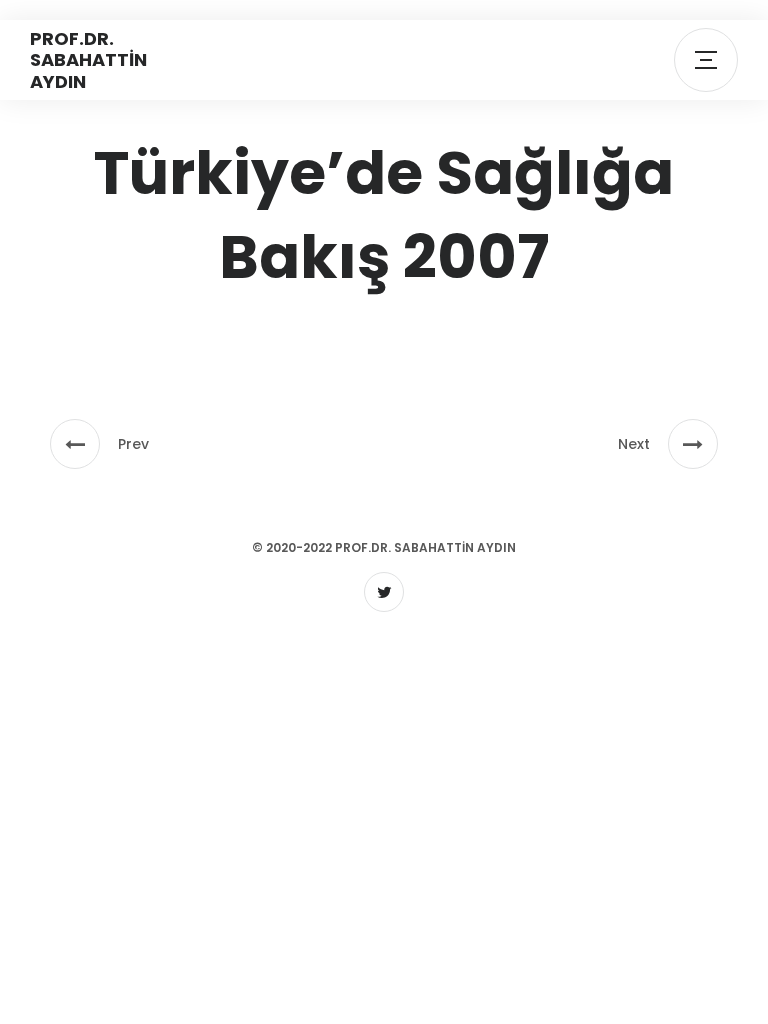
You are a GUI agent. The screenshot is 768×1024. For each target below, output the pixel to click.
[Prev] (75, 444)
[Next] (693, 444)
